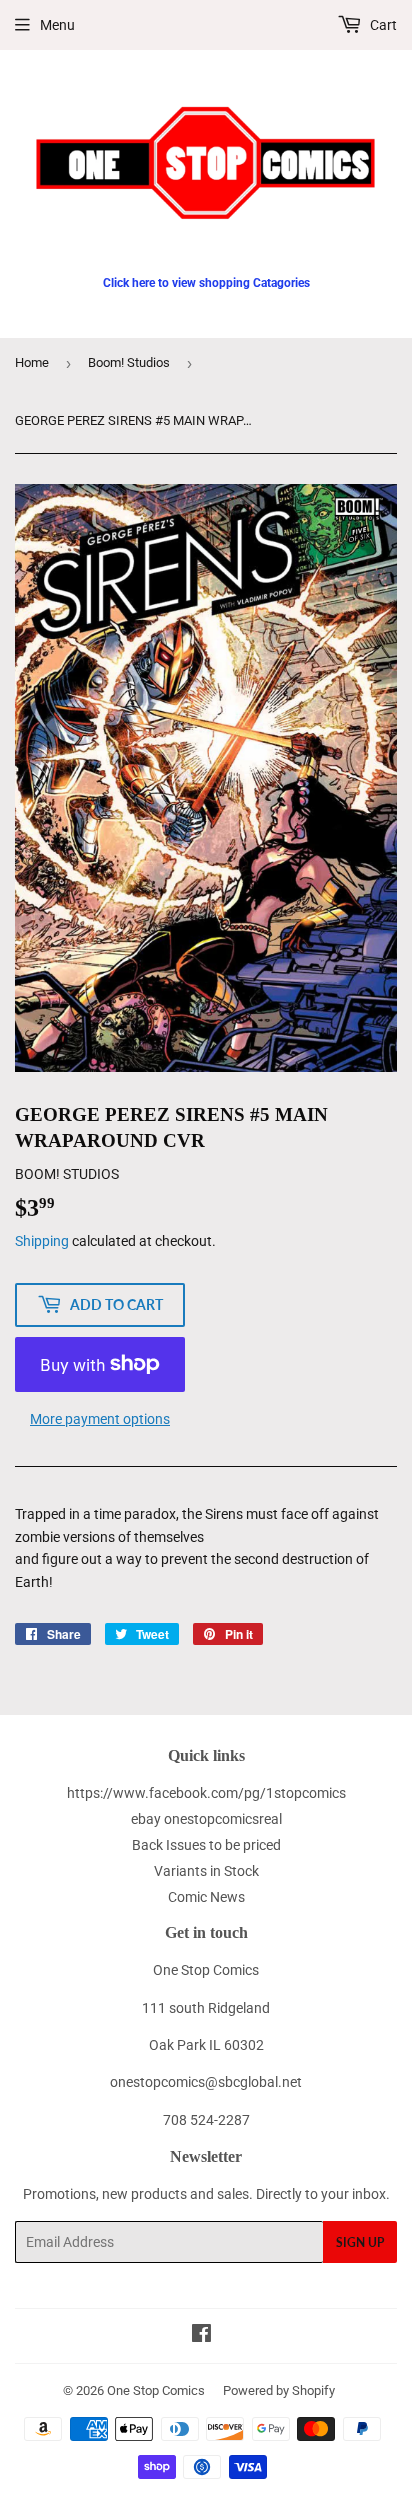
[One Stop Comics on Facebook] (201, 2336)
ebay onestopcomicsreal (206, 1819)
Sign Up (360, 2242)
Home (32, 362)
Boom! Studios (129, 362)
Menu (57, 25)
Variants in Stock (206, 1871)
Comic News (206, 1897)
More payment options (100, 1419)
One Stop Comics (156, 2390)
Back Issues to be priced (206, 1845)
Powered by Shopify (279, 2390)
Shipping (42, 1241)
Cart (382, 25)
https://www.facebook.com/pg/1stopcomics (206, 1793)
